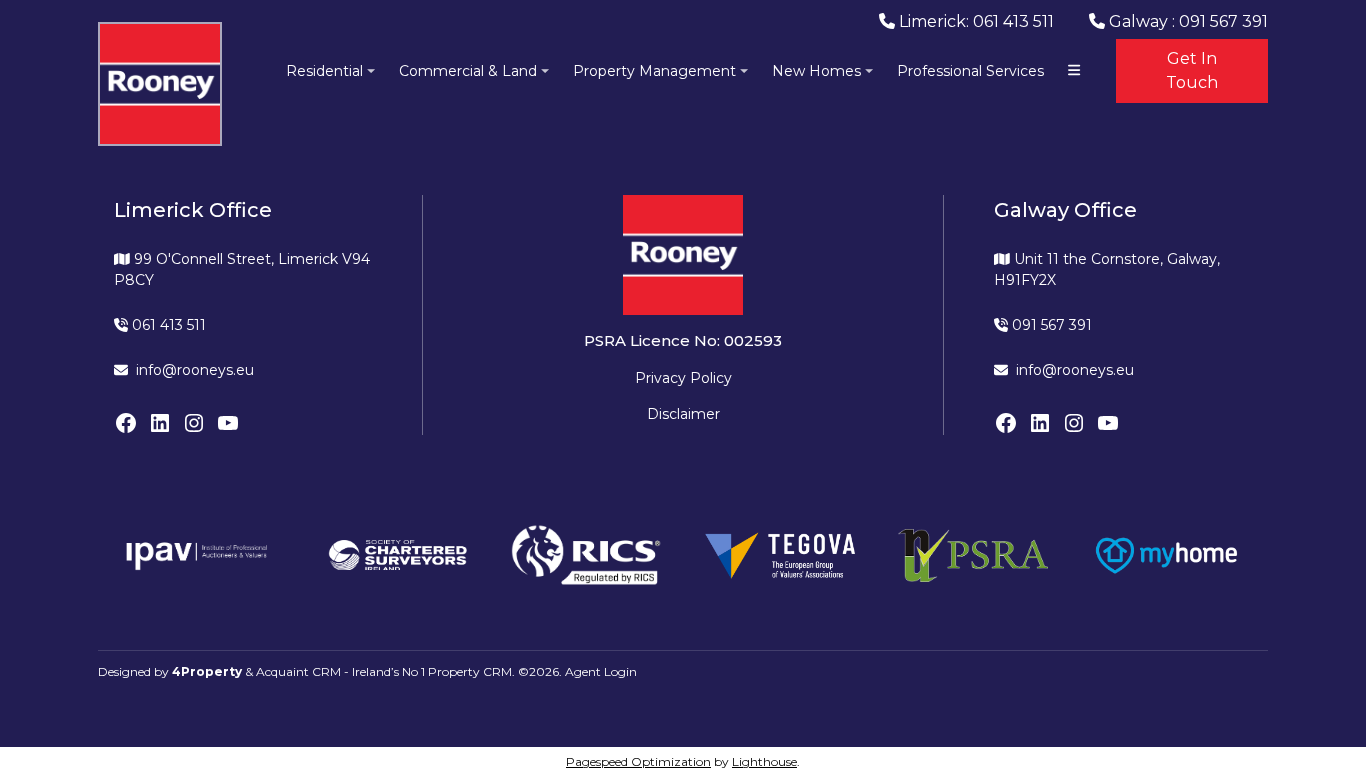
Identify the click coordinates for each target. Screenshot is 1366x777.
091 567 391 (1050, 325)
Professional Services (970, 71)
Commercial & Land (468, 71)
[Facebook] (126, 423)
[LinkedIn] (160, 423)
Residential (324, 71)
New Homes (816, 71)
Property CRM (470, 671)
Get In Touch (1192, 70)
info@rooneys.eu (195, 370)
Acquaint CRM (298, 671)
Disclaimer (683, 414)
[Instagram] (194, 423)
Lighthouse (764, 761)
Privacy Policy (683, 378)
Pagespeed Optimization (638, 761)
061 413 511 (167, 325)
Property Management (654, 71)
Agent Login (601, 671)
